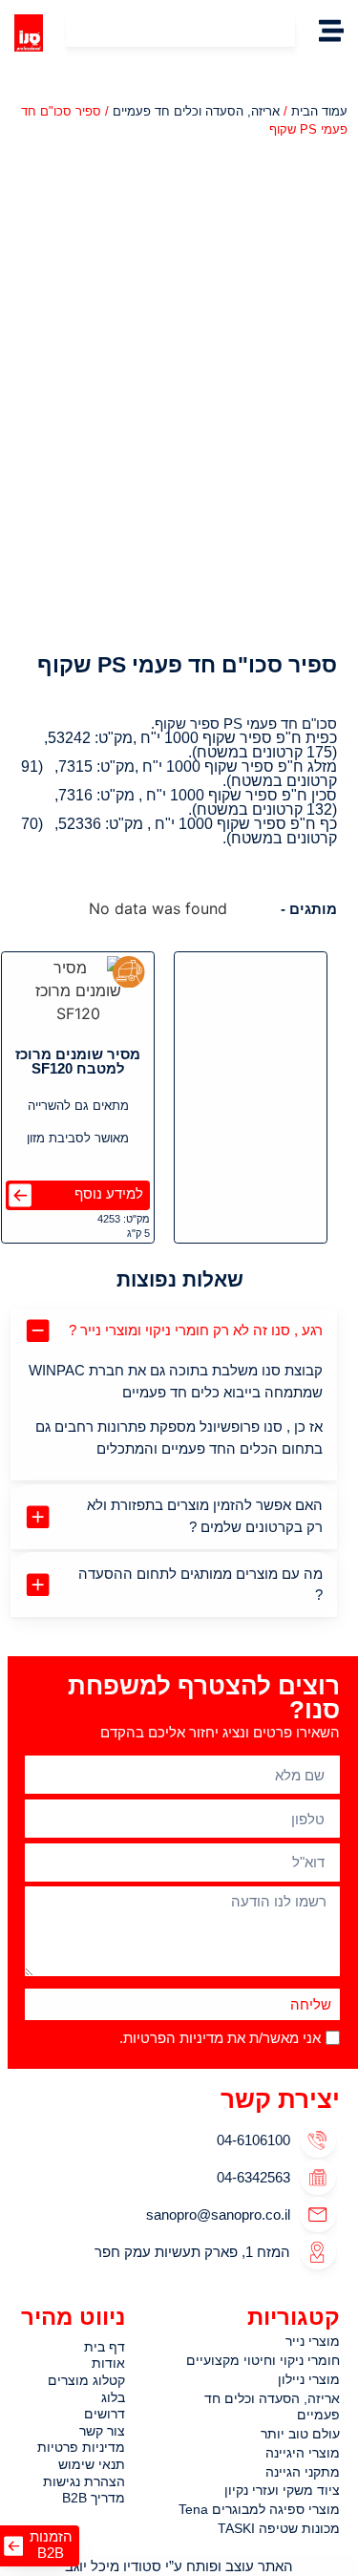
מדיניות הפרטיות (173, 2038)
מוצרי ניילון (309, 2379)
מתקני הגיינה (303, 2472)
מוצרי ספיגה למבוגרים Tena (259, 2509)
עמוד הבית (319, 111)
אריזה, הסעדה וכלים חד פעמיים (196, 111)
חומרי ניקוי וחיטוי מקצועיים (263, 2360)
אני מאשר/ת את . (220, 2038)
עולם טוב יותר (300, 2434)
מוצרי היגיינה (303, 2453)
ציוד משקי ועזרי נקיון (282, 2490)
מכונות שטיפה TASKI (279, 2528)
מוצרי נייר (313, 2341)
